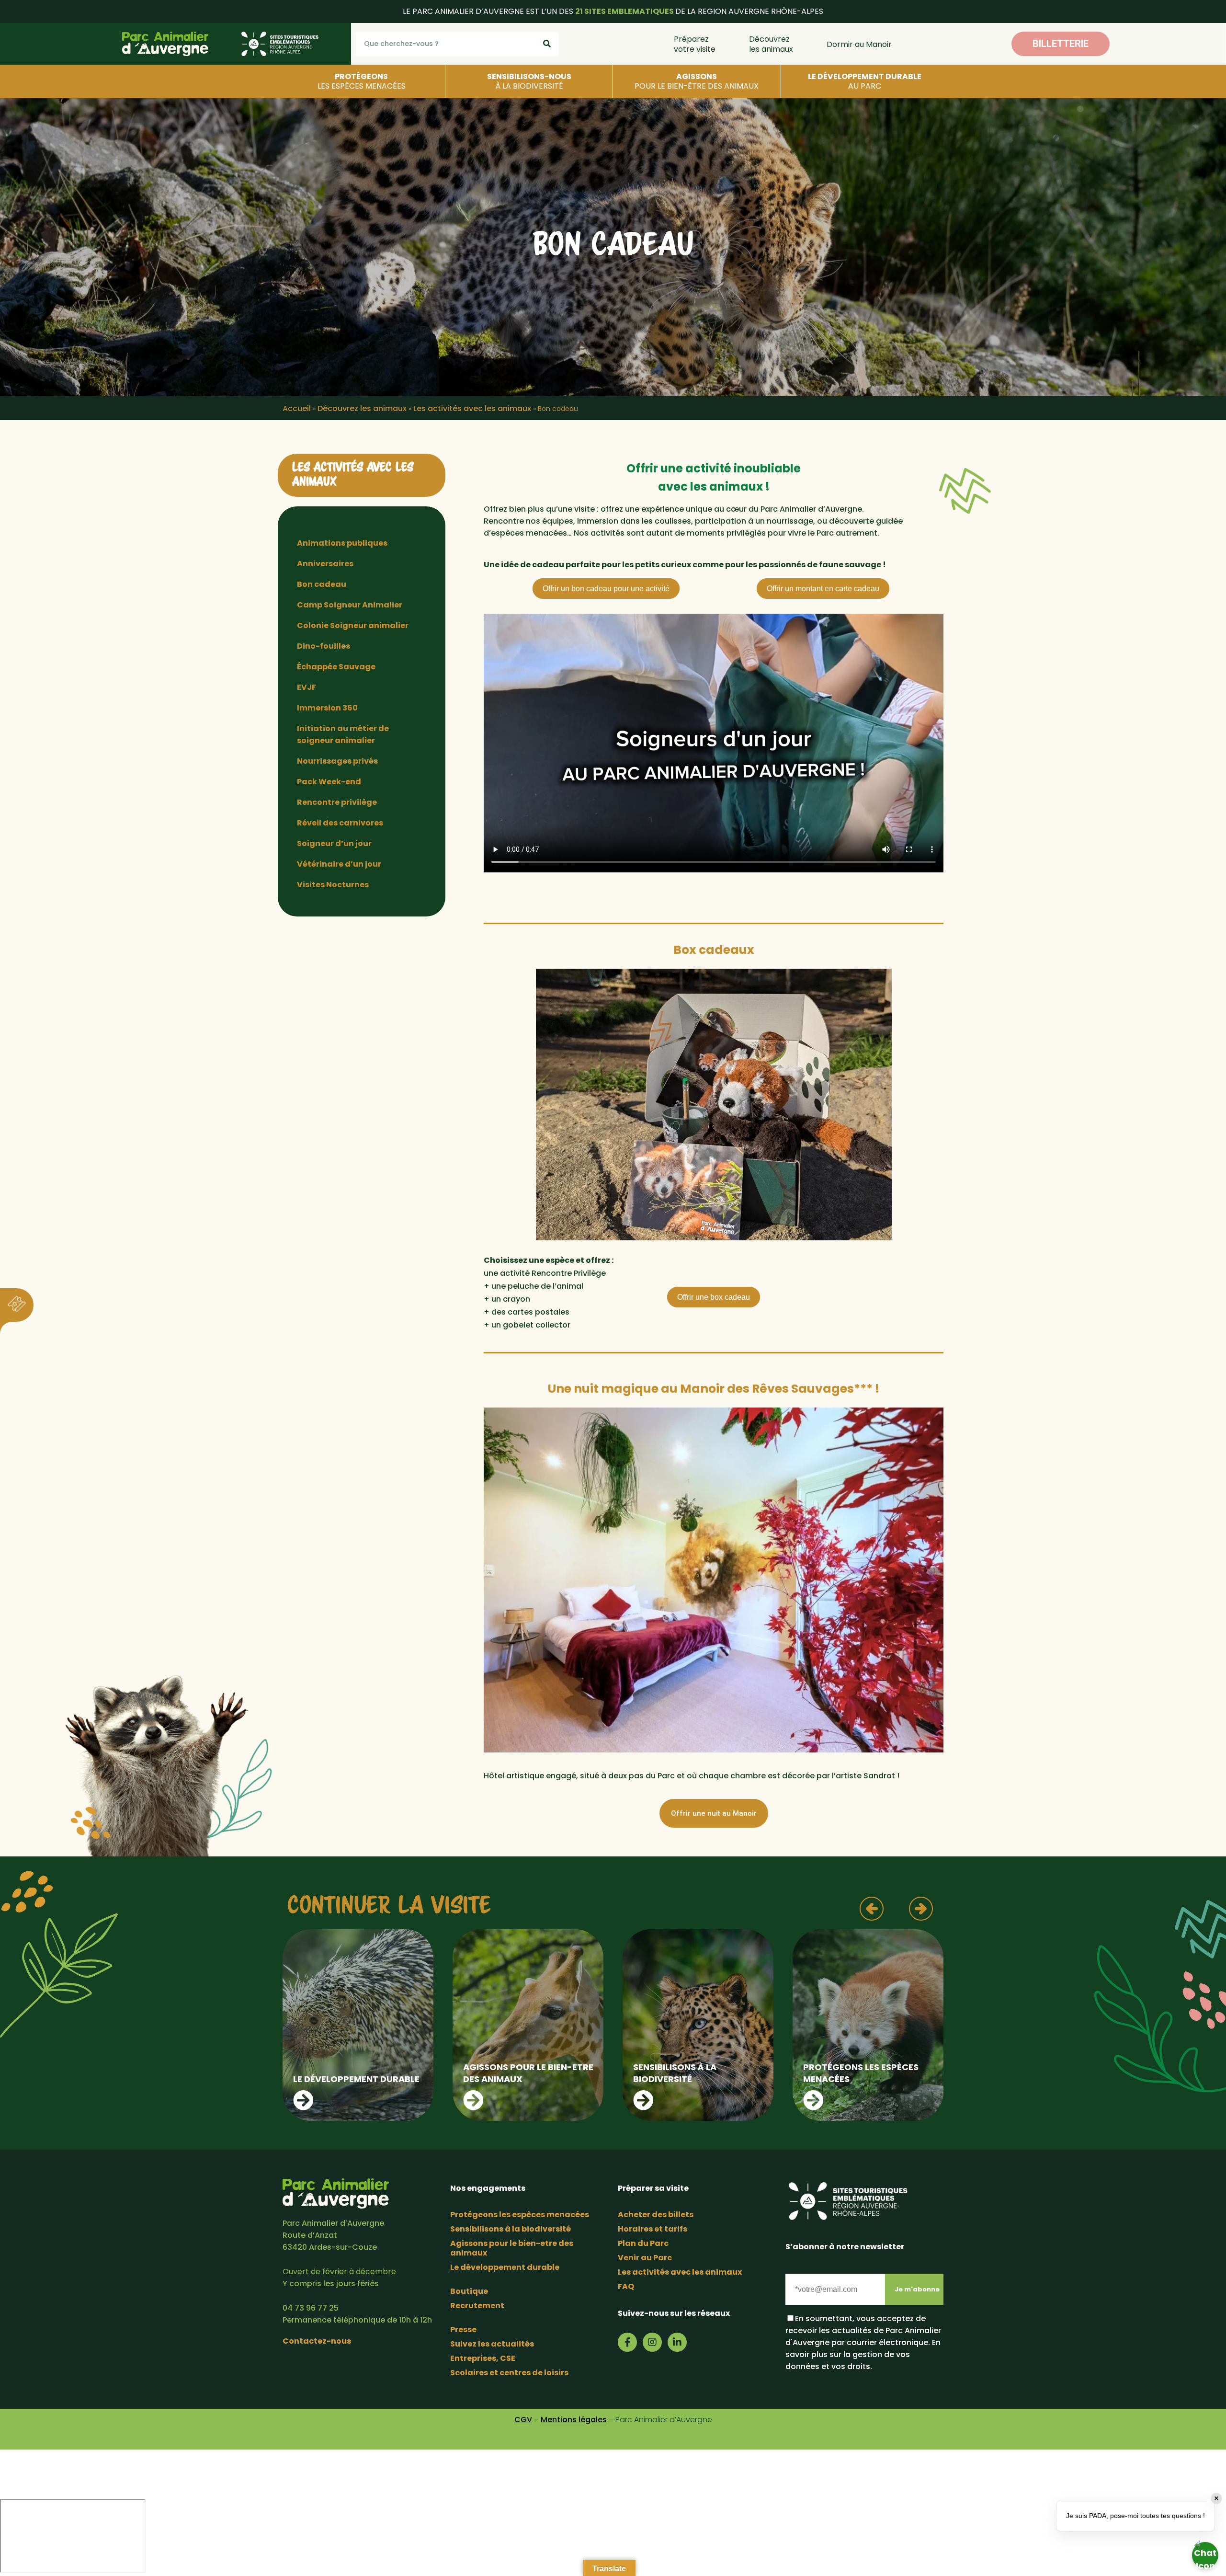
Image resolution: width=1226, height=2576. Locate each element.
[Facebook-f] (627, 2342)
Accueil (297, 408)
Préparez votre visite (695, 44)
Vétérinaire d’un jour (339, 864)
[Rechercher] (547, 44)
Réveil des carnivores (340, 823)
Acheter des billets (656, 2215)
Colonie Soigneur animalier (353, 625)
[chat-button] (1205, 2555)
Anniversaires (325, 564)
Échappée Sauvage (336, 667)
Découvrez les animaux (771, 44)
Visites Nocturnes (333, 885)
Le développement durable (505, 2267)
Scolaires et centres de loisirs (509, 2373)
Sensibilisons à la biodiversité (511, 2229)
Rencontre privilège (337, 802)
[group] (358, 2025)
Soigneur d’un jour (334, 843)
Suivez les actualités (492, 2344)
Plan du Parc (643, 2243)
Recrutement (477, 2306)
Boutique (469, 2291)
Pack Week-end (329, 782)
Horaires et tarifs (653, 2229)
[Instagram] (652, 2342)
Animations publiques (342, 543)
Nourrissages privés (337, 761)
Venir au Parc (645, 2258)
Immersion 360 (327, 708)
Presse (463, 2330)
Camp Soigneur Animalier (350, 605)
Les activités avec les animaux (472, 408)
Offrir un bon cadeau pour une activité (606, 589)
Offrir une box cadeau (714, 1297)
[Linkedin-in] (677, 2342)
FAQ (626, 2286)
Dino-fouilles (324, 646)
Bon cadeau (322, 584)
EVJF (306, 687)
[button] (1061, 44)
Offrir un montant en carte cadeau (823, 589)
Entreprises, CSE (483, 2358)
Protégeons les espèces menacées (520, 2215)
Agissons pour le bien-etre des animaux (512, 2248)
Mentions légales (574, 2420)
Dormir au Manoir (859, 44)
